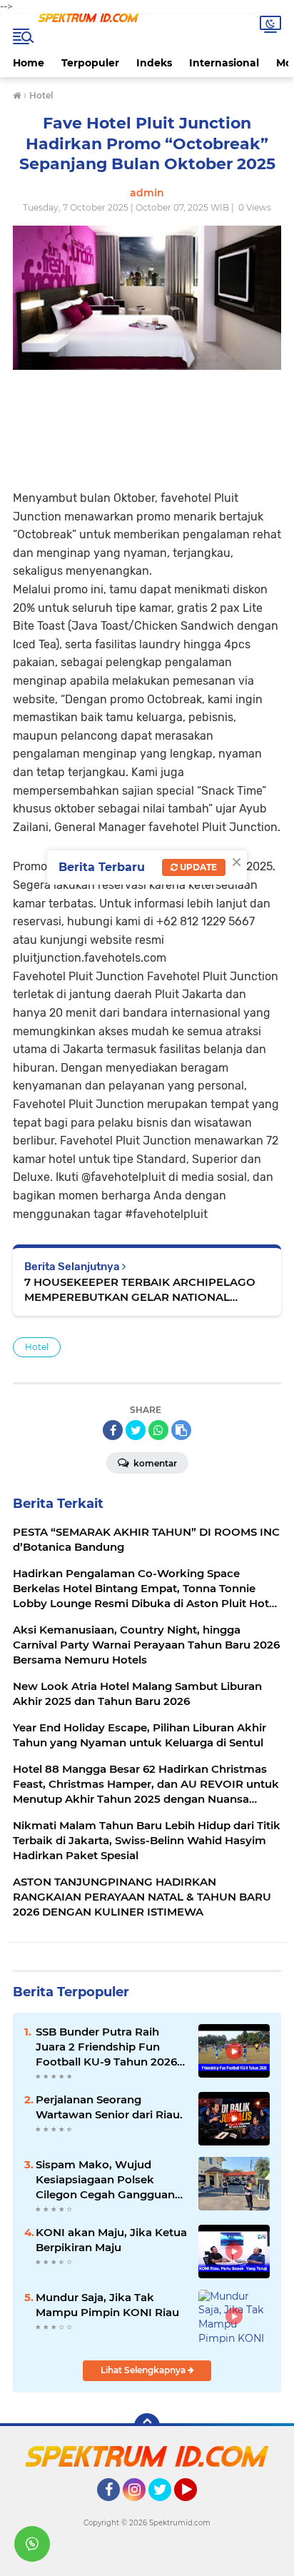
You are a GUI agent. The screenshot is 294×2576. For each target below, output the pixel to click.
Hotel (37, 1347)
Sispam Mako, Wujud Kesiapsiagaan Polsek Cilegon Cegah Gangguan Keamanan (105, 2180)
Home (29, 63)
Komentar (154, 1463)
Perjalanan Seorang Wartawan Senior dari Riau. (109, 2107)
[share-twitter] (136, 1430)
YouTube (195, 2507)
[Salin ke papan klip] (181, 1430)
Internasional (224, 63)
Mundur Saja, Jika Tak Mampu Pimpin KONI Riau (107, 2305)
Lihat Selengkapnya (144, 2370)
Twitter (166, 2507)
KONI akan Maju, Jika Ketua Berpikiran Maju (111, 2240)
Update (197, 867)
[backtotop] (147, 2426)
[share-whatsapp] (158, 1430)
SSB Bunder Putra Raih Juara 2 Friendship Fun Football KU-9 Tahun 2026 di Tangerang (106, 2047)
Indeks (154, 63)
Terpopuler (90, 63)
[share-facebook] (113, 1430)
